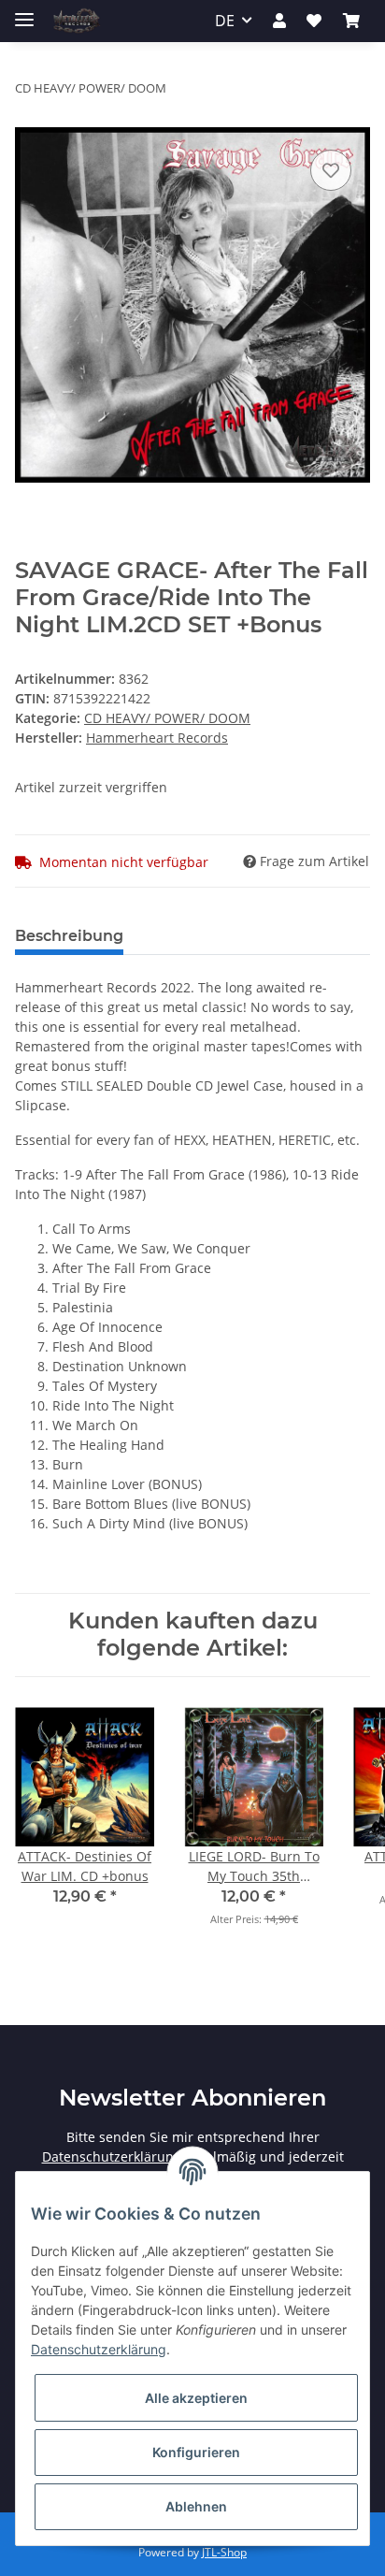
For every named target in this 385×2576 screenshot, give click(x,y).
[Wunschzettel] (314, 21)
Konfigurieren (196, 2452)
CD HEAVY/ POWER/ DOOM (167, 718)
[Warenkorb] (351, 21)
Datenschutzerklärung (112, 2156)
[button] (279, 21)
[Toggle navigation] (24, 12)
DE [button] (225, 21)
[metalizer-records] (76, 21)
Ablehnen (196, 2506)
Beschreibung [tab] (69, 936)
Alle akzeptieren (196, 2398)
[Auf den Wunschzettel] (331, 170)
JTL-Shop (224, 2552)
